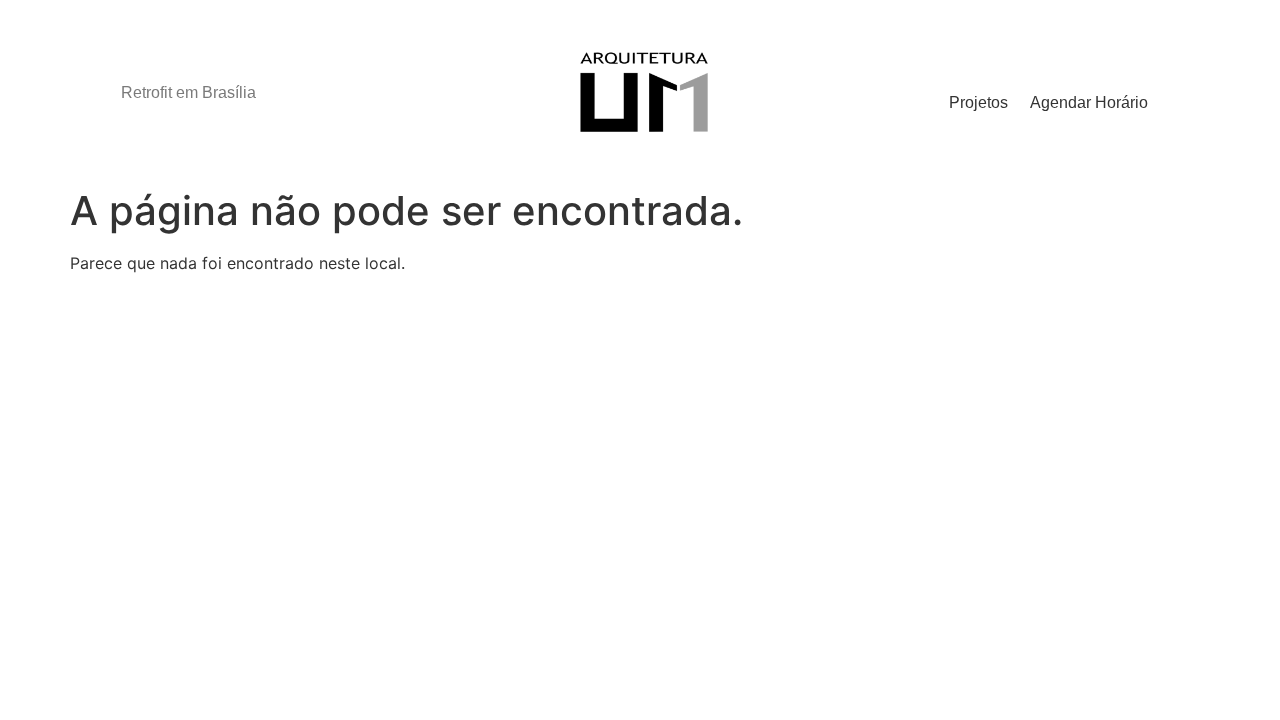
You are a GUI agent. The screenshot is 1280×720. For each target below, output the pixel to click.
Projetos (978, 102)
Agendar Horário (1089, 102)
